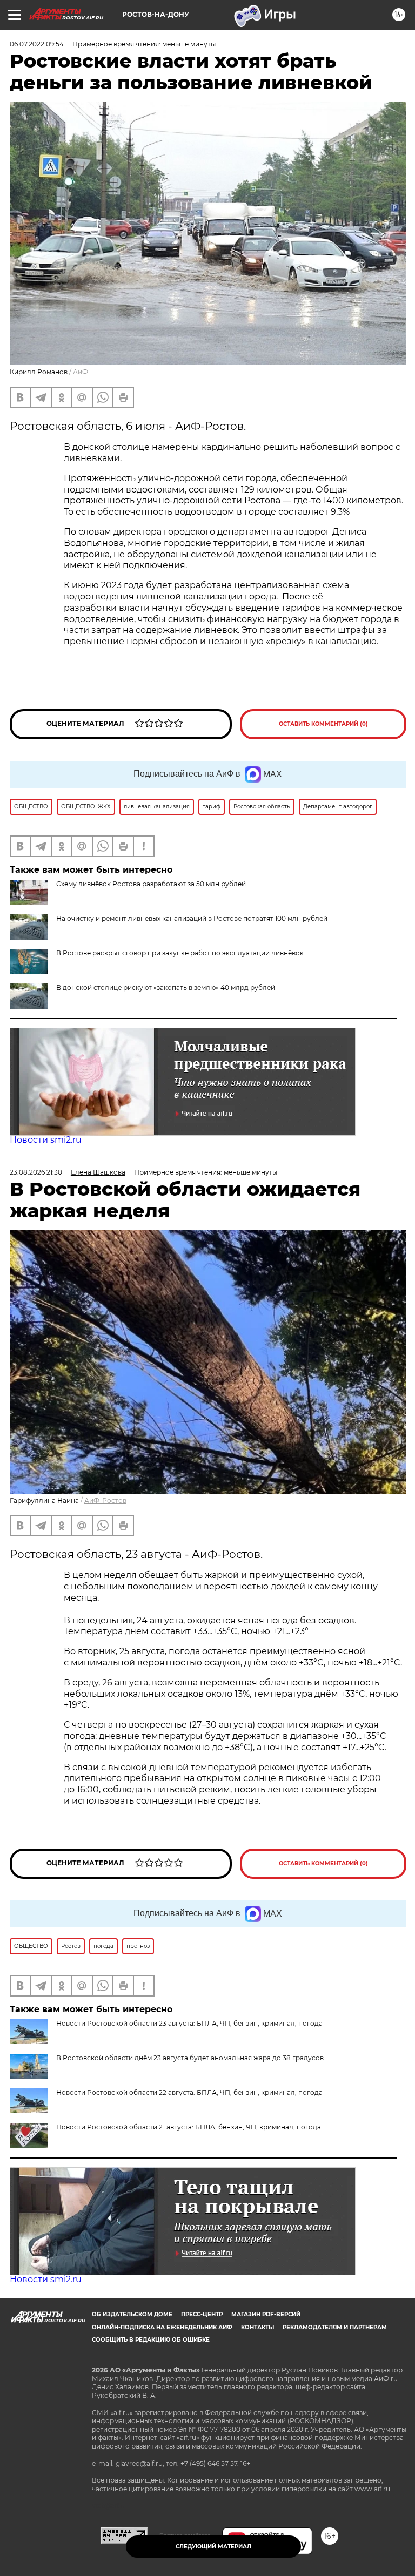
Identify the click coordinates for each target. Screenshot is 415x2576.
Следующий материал (213, 2547)
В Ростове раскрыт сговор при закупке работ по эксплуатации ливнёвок (180, 953)
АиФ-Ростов (105, 1501)
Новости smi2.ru (46, 1140)
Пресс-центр (202, 2314)
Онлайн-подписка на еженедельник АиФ (162, 2327)
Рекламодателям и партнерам (335, 2327)
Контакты (257, 2327)
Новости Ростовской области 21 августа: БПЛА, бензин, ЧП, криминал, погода (189, 2127)
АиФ (81, 372)
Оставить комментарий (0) (323, 724)
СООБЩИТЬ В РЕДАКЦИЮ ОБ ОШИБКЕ (151, 2340)
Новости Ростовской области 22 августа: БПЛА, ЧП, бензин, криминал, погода (189, 2092)
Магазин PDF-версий (266, 2314)
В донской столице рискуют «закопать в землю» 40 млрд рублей (166, 987)
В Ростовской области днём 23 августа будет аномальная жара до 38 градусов (190, 2058)
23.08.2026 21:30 (36, 1172)
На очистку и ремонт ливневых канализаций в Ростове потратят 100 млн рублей (192, 918)
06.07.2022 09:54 (37, 44)
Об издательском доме (132, 2314)
